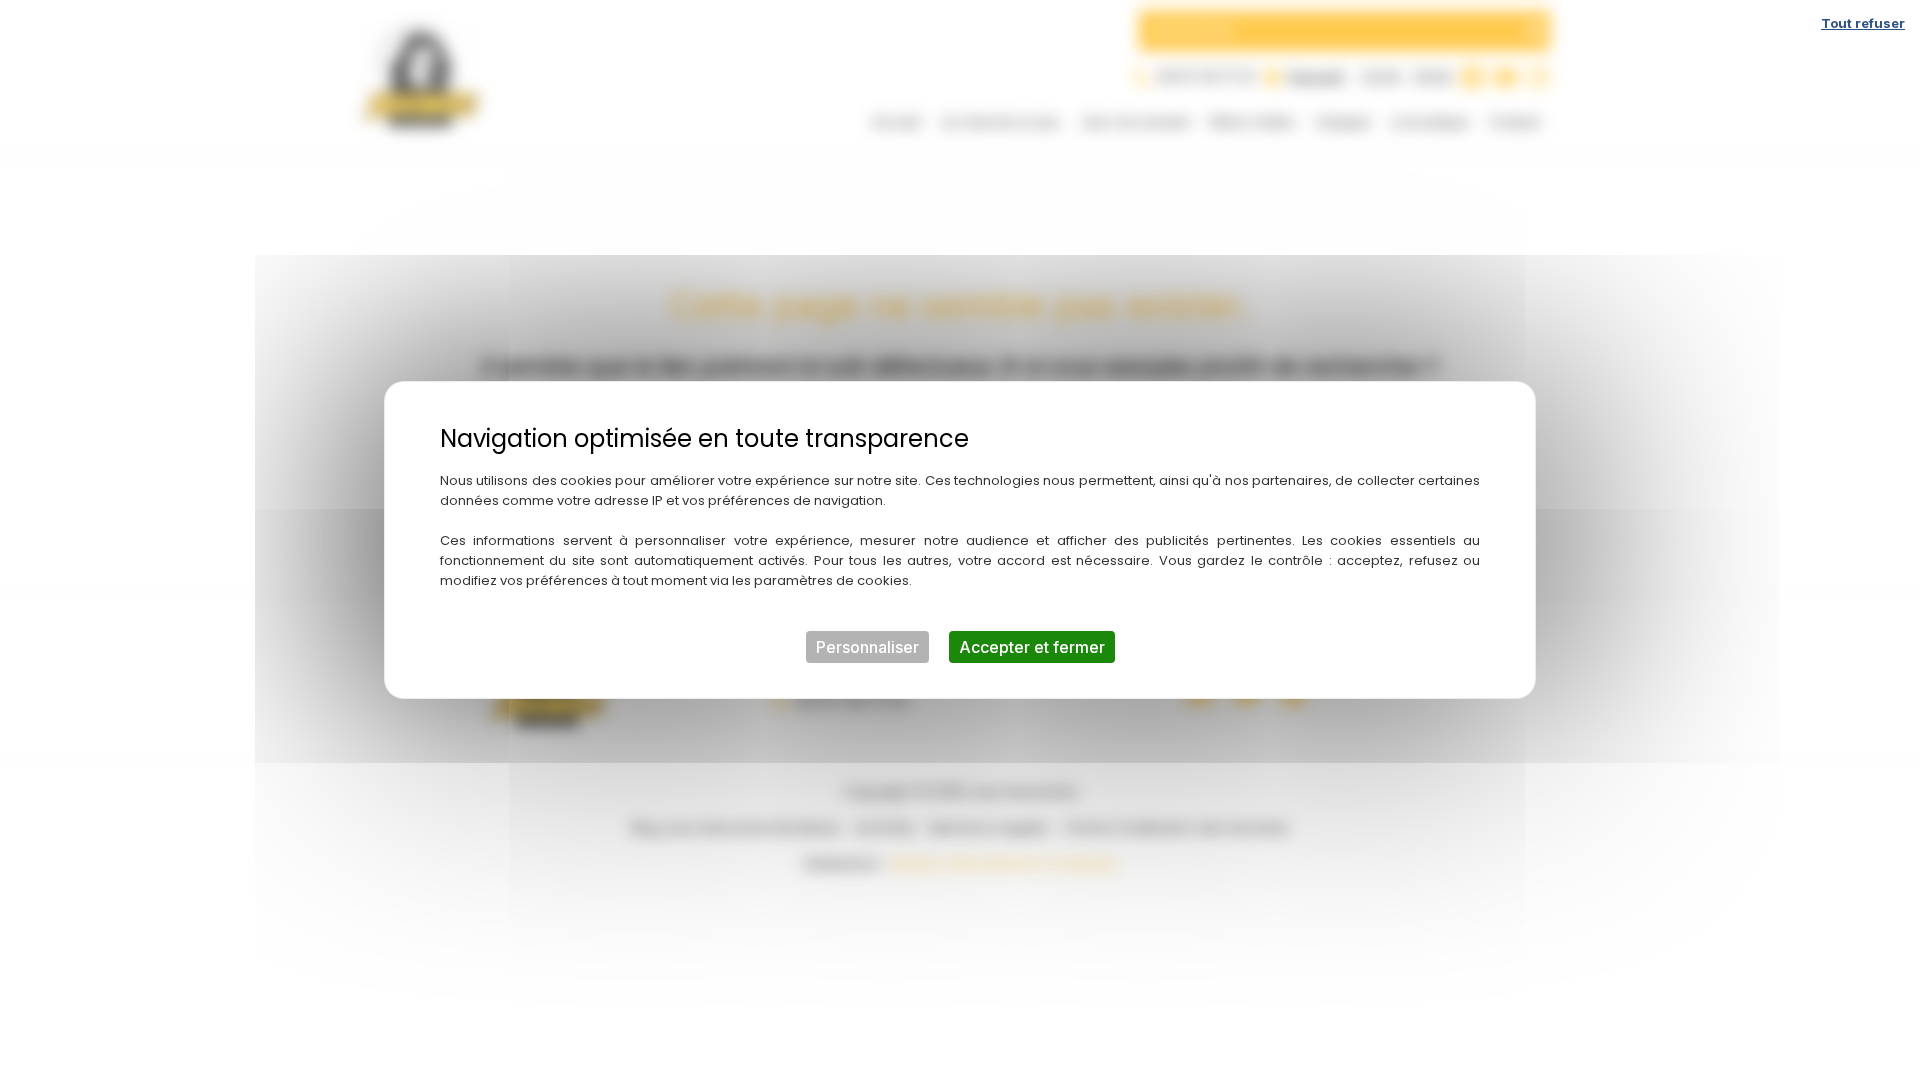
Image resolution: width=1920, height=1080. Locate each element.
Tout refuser (1863, 23)
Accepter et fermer (1032, 647)
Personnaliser (867, 647)
